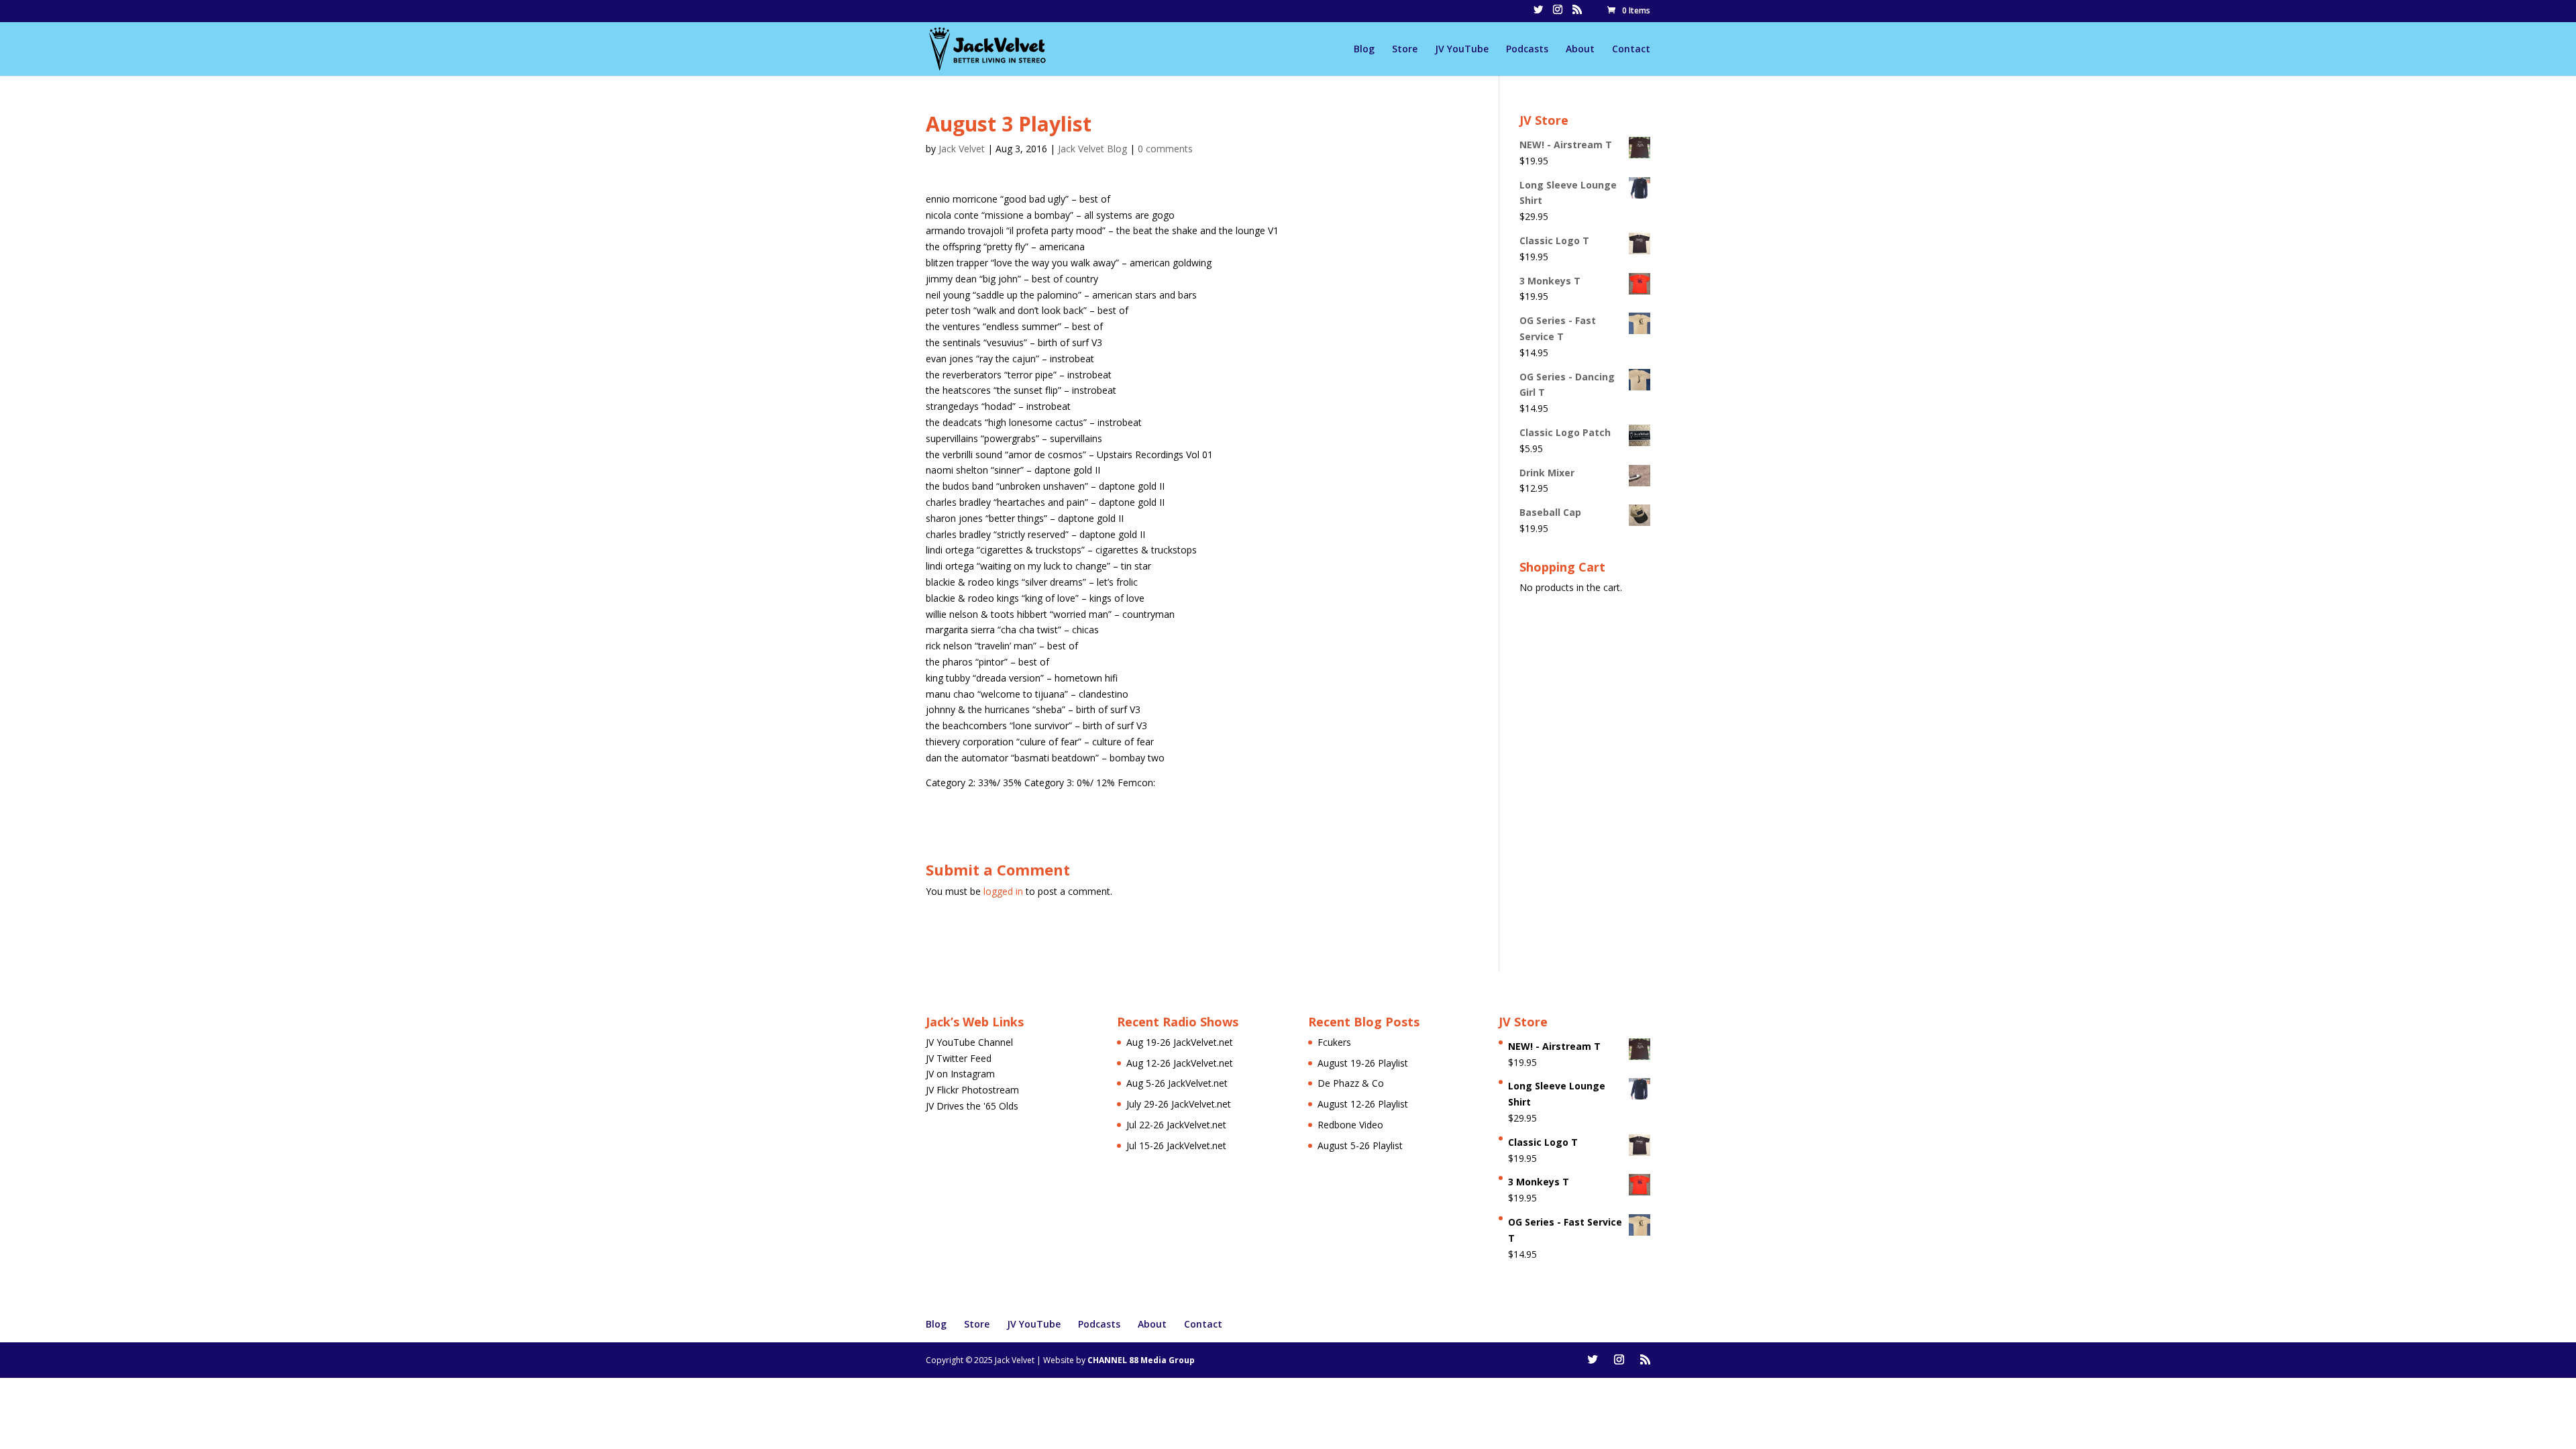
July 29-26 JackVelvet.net (1179, 1104)
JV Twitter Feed (959, 1058)
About (1580, 50)
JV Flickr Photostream (972, 1090)
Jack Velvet (962, 149)
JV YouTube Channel (969, 1042)
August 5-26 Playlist (1360, 1145)
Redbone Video (1350, 1125)
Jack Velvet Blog (1092, 149)
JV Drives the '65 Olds (972, 1106)
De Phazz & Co (1351, 1083)
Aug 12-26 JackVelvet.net (1180, 1063)
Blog (1364, 50)
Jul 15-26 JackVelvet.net (1176, 1145)
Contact (1631, 50)
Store (1405, 50)
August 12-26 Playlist (1363, 1104)
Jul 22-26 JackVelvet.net (1176, 1125)
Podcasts (1527, 50)
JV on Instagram (960, 1074)
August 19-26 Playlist (1363, 1063)
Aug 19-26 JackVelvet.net (1180, 1042)
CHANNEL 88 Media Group (1141, 1360)
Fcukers (1334, 1042)
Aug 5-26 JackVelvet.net (1177, 1083)
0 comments (1165, 149)
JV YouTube (1462, 50)
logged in (1003, 891)
